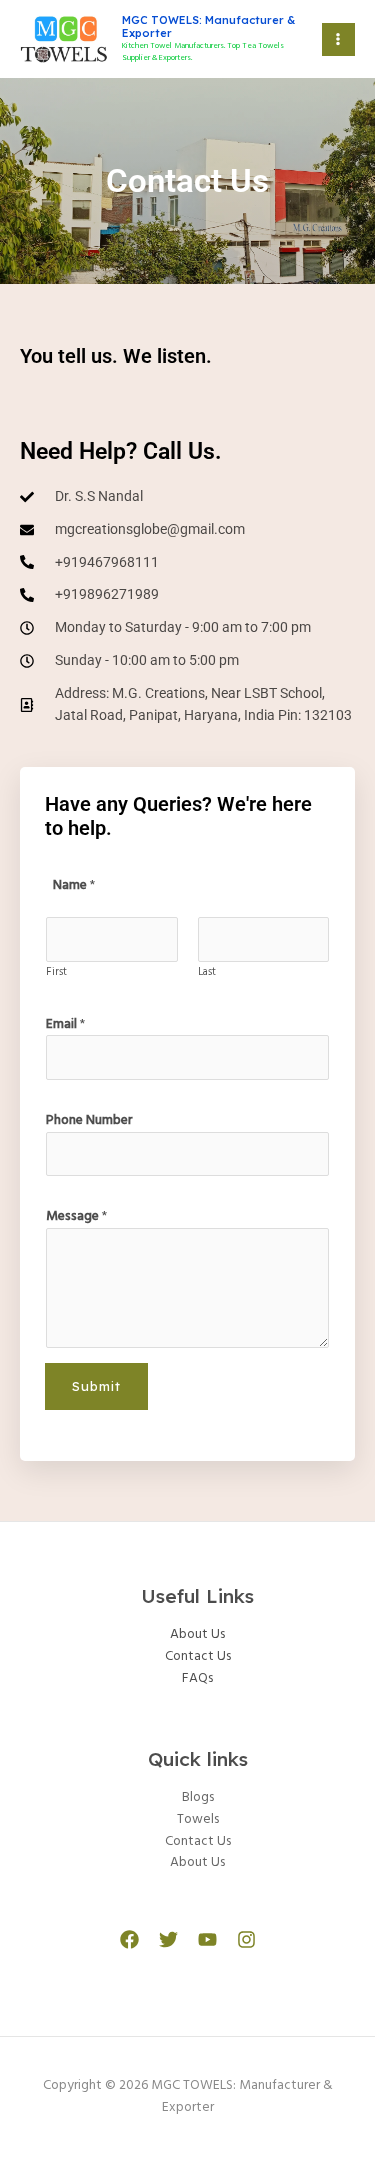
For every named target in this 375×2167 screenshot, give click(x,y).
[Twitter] (168, 1939)
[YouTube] (207, 1939)
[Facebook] (129, 1939)
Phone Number (89, 1120)
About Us (197, 1634)
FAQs (197, 1678)
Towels (198, 1819)
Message (76, 1216)
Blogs (198, 1797)
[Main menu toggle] (338, 39)
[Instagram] (246, 1939)
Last (207, 972)
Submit (96, 1386)
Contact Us (198, 1656)
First (56, 972)
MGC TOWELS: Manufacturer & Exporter (208, 26)
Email (65, 1024)
